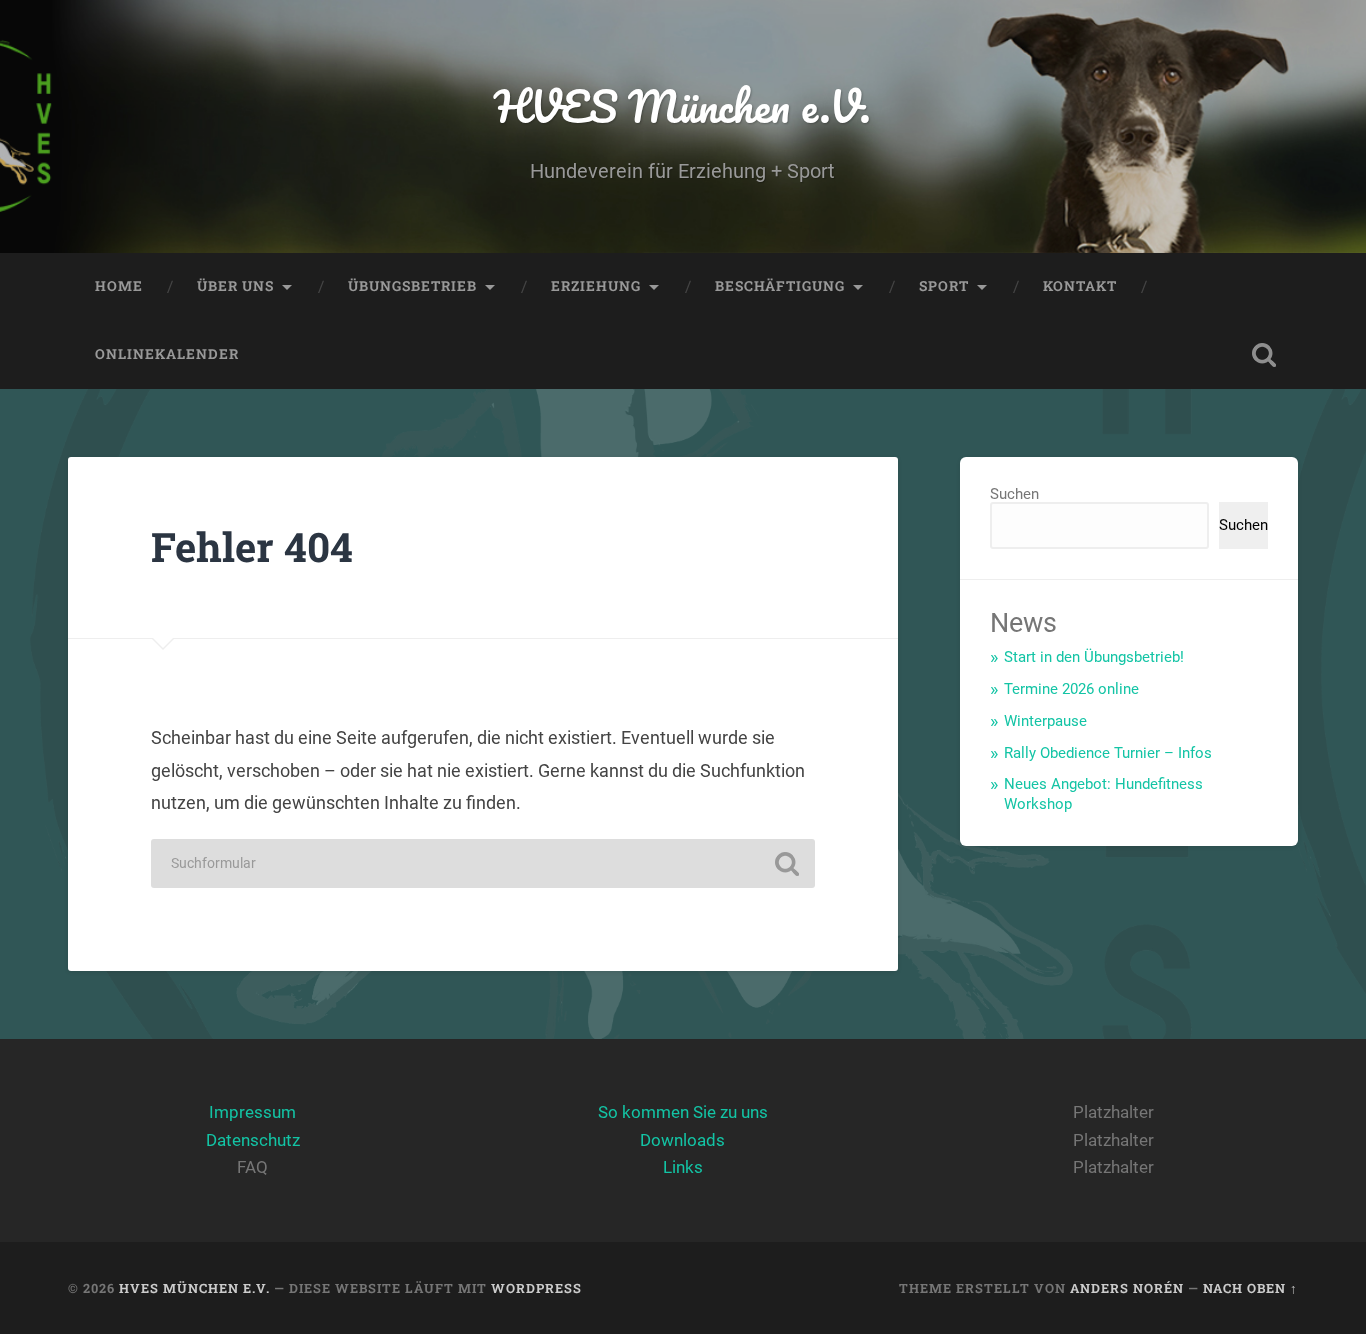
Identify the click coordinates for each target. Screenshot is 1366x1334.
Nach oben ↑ (1250, 1288)
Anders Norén (1127, 1288)
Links (683, 1167)
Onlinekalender (167, 354)
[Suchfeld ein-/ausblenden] (1264, 355)
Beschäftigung (780, 286)
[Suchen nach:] (483, 863)
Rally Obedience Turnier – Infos (1108, 753)
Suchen (1014, 494)
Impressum (252, 1112)
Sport (944, 286)
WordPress (536, 1288)
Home (119, 286)
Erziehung (596, 286)
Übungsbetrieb (412, 286)
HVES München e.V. (682, 105)
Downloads (682, 1140)
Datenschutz (253, 1140)
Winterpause (1045, 721)
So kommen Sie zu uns (683, 1112)
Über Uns (235, 286)
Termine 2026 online (1071, 689)
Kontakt (1080, 286)
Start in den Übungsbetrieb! (1094, 657)
